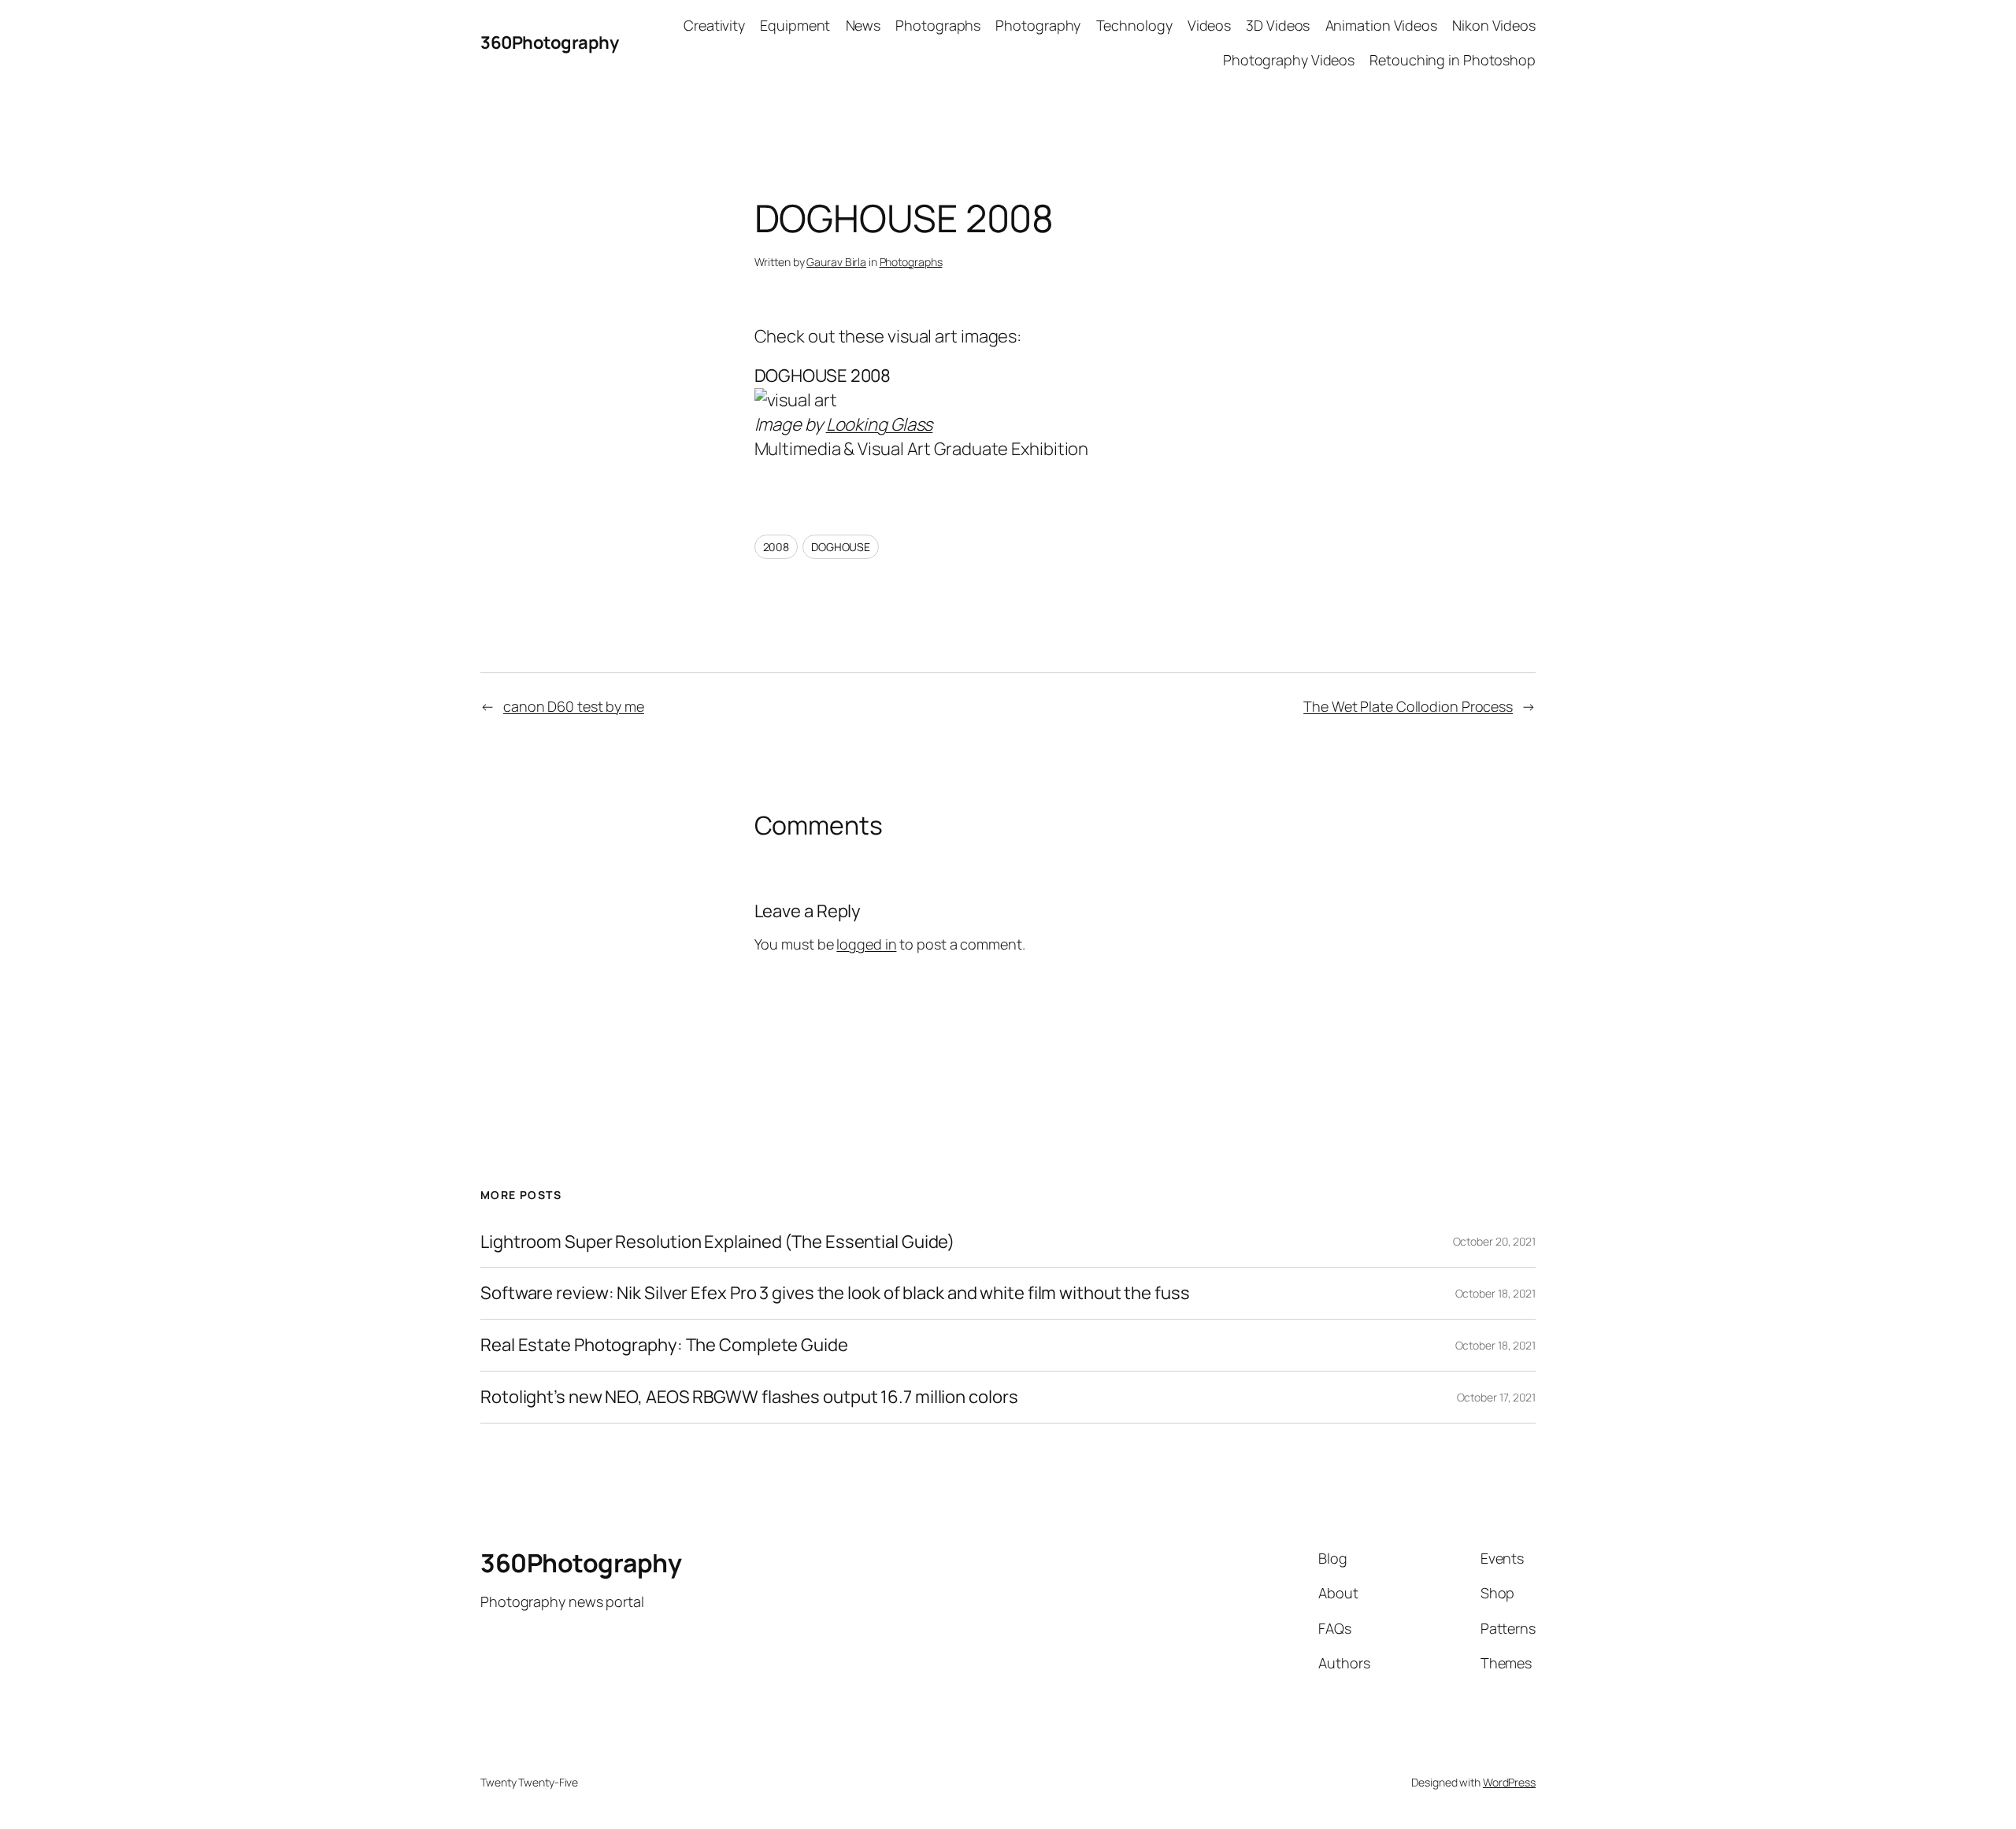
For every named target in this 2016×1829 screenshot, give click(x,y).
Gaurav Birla (836, 262)
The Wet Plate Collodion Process (1408, 706)
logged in (866, 944)
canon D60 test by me (574, 706)
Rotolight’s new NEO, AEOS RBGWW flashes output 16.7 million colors (749, 1397)
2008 (776, 547)
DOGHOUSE (841, 547)
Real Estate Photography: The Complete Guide (664, 1345)
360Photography (549, 43)
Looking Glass (880, 424)
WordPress (1509, 1782)
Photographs (911, 262)
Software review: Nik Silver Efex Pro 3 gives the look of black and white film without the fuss (835, 1293)
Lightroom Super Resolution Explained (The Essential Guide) (717, 1242)
